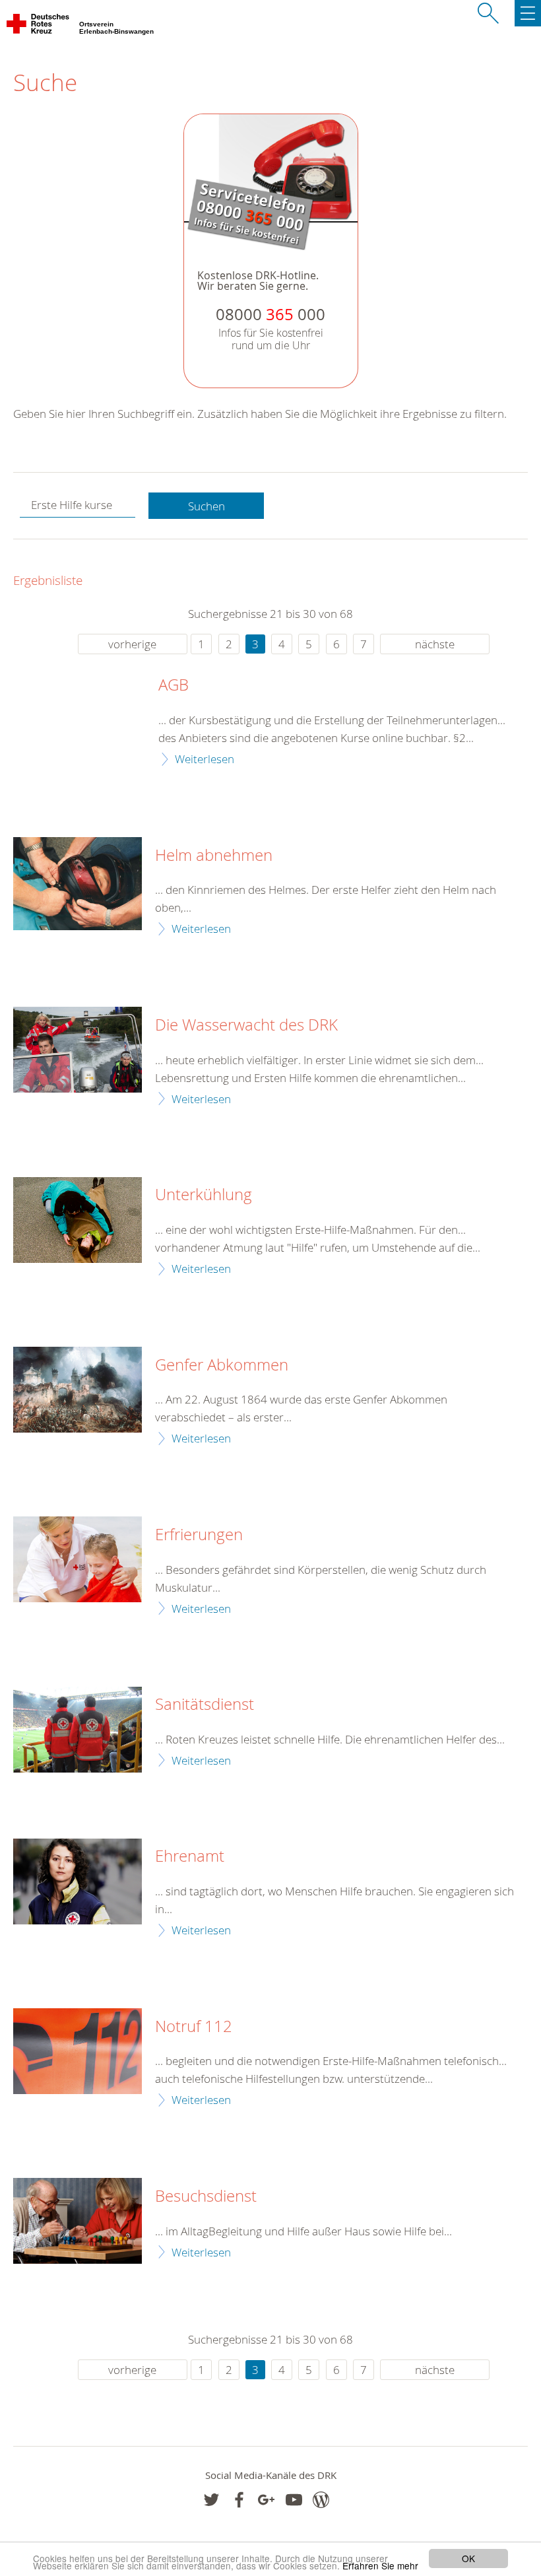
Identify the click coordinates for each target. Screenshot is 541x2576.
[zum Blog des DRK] (321, 2500)
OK (468, 2558)
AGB (174, 685)
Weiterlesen (205, 759)
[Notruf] (78, 2051)
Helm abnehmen (214, 856)
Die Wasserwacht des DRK (246, 1025)
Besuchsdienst (206, 2196)
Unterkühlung (204, 1195)
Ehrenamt (190, 1856)
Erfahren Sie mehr (380, 2565)
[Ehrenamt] (78, 1881)
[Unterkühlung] (78, 1220)
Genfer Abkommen (222, 1365)
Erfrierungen (199, 1535)
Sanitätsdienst (205, 1705)
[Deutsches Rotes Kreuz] (39, 26)
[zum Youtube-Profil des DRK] (294, 2500)
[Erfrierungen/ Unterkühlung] (78, 1559)
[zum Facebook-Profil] (211, 2500)
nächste (435, 644)
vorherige (132, 644)
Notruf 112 (194, 2027)
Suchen (207, 506)
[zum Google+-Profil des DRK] (266, 2500)
